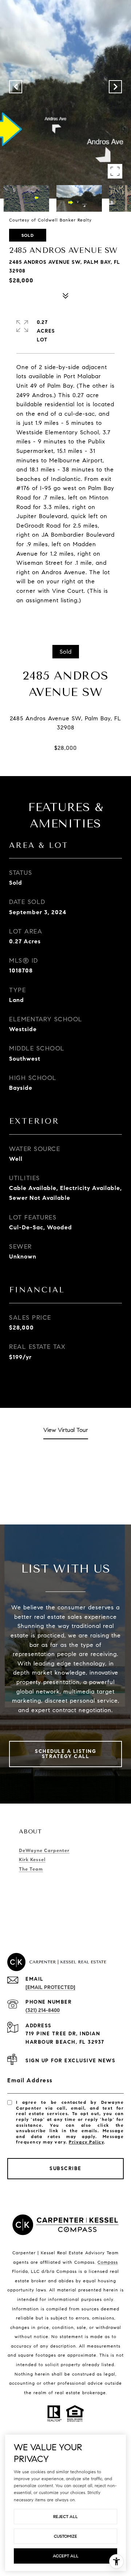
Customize (65, 2536)
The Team (31, 1869)
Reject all (65, 2516)
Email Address (30, 2080)
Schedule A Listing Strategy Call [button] (65, 1754)
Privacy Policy (86, 2142)
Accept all (66, 2556)
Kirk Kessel (32, 1860)
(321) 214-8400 (43, 2010)
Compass (108, 2262)
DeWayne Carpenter (44, 1851)
